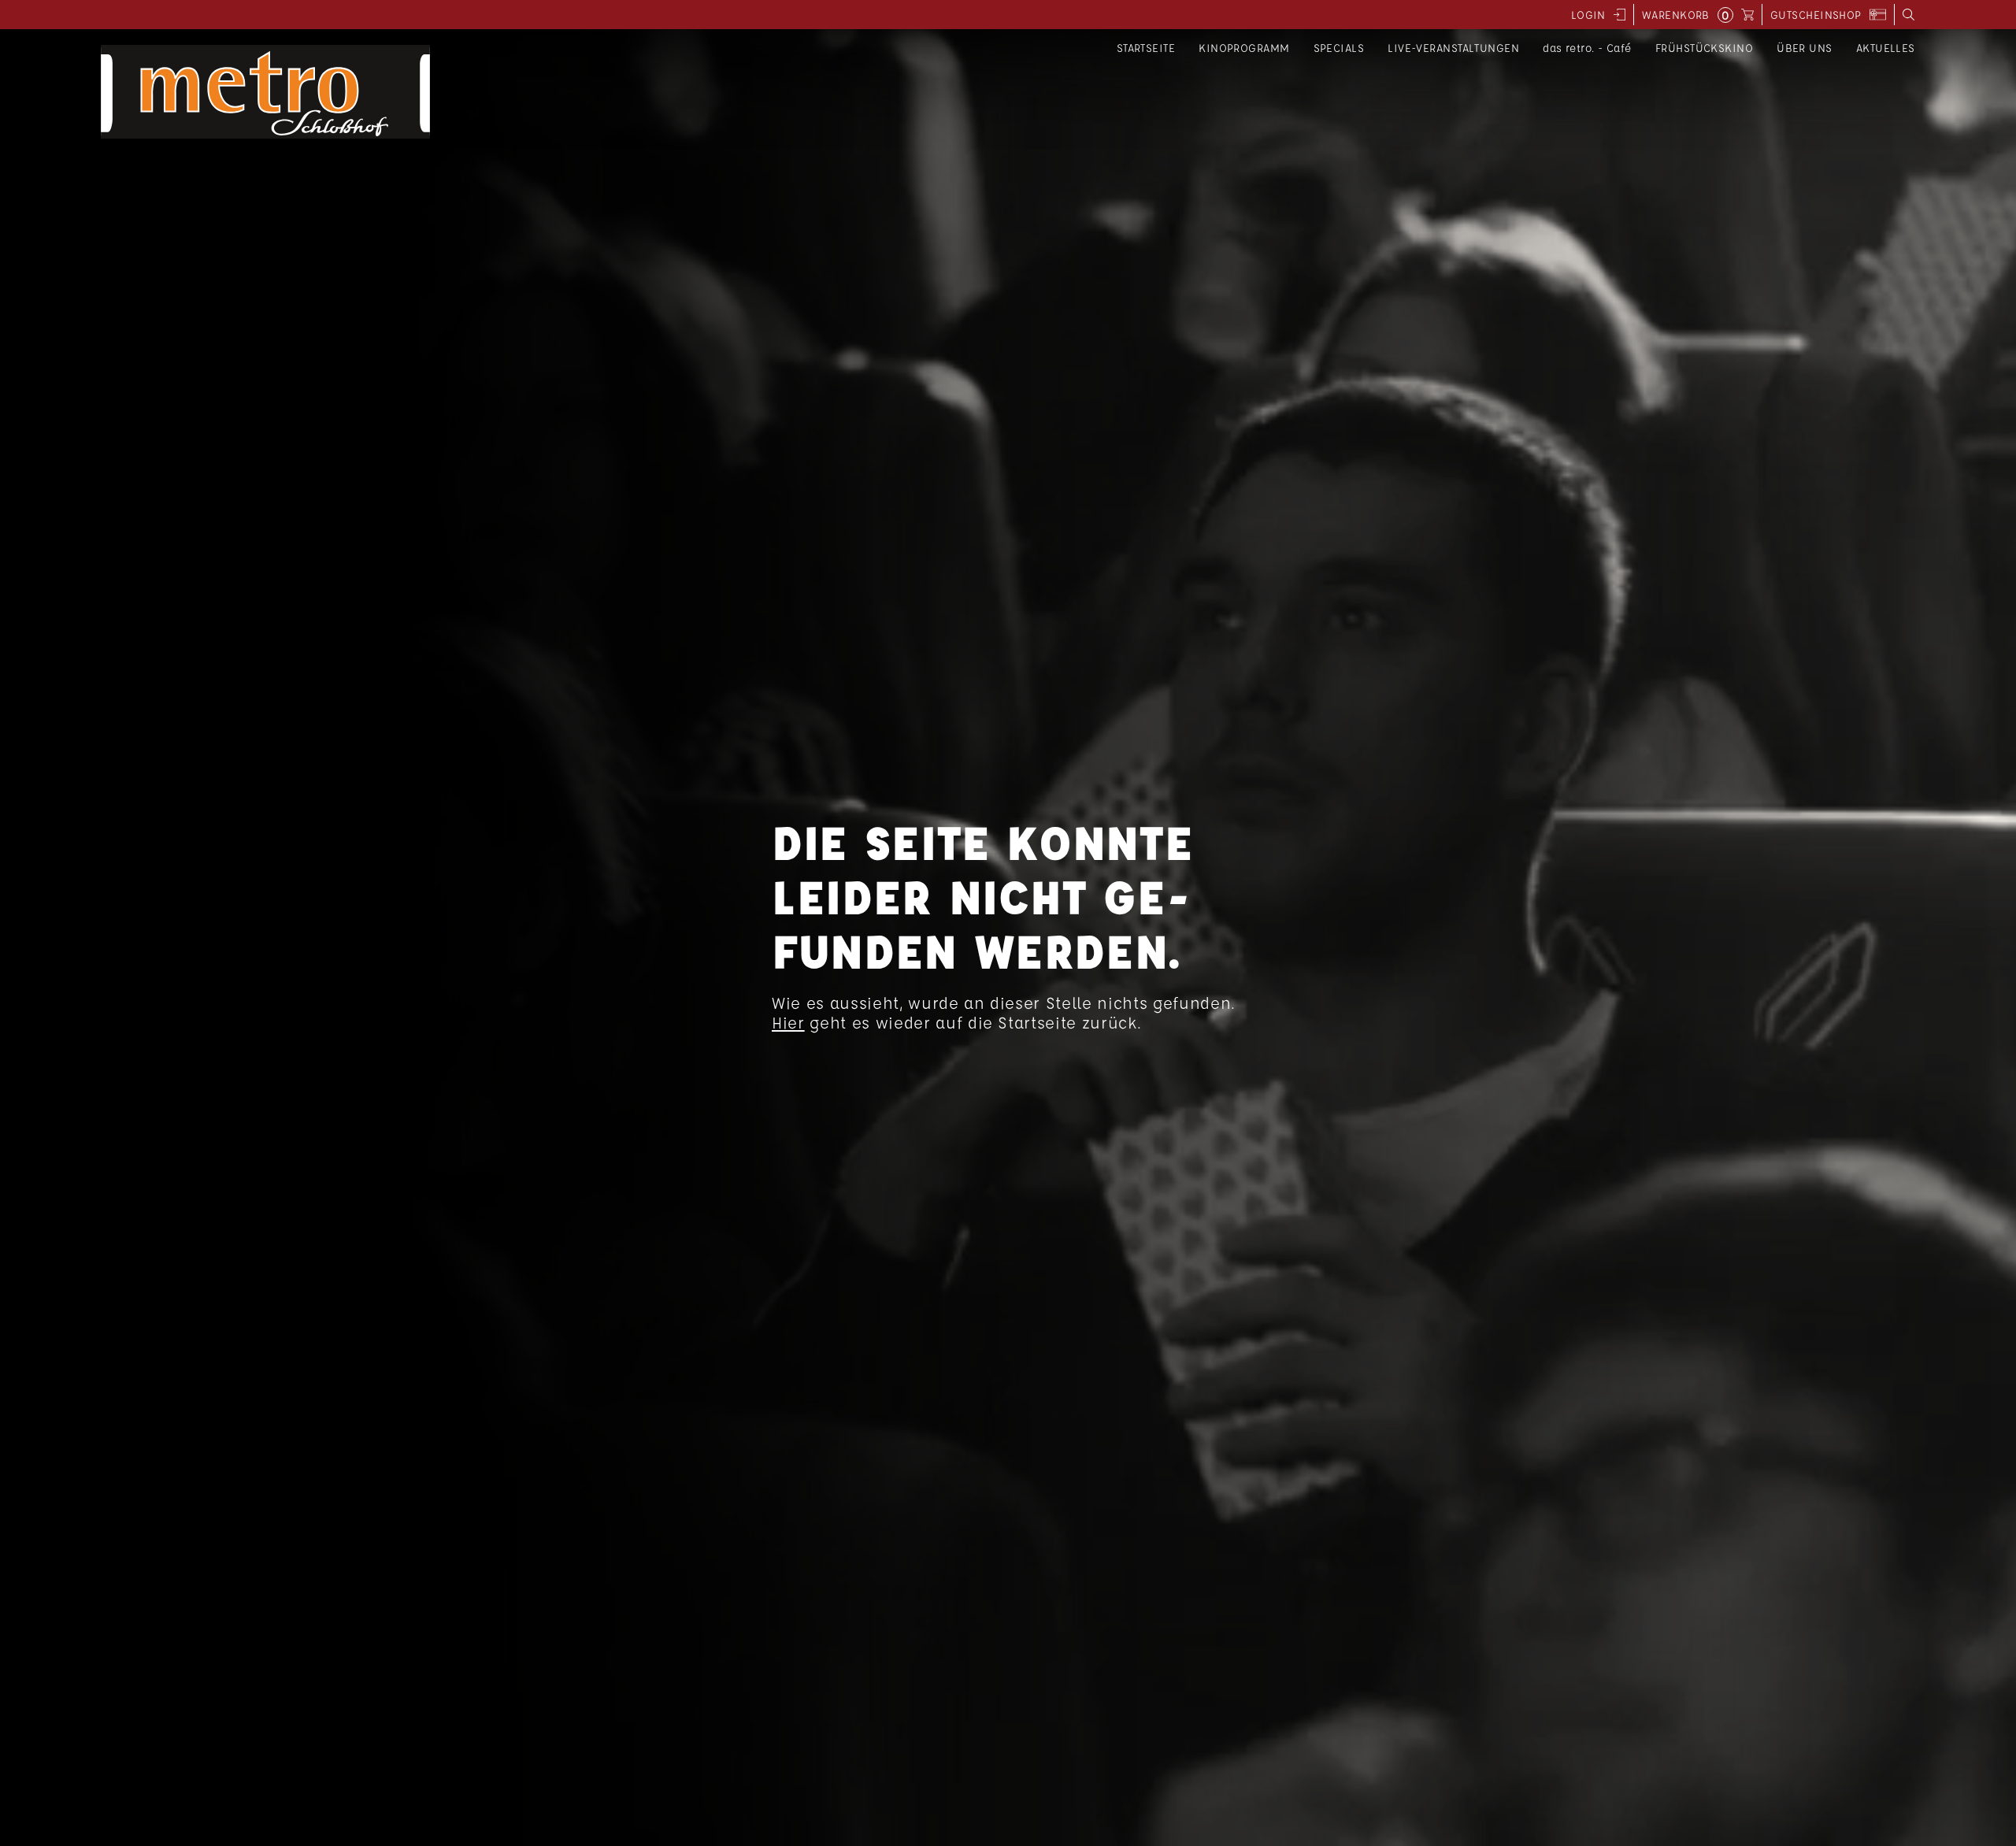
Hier (788, 1022)
